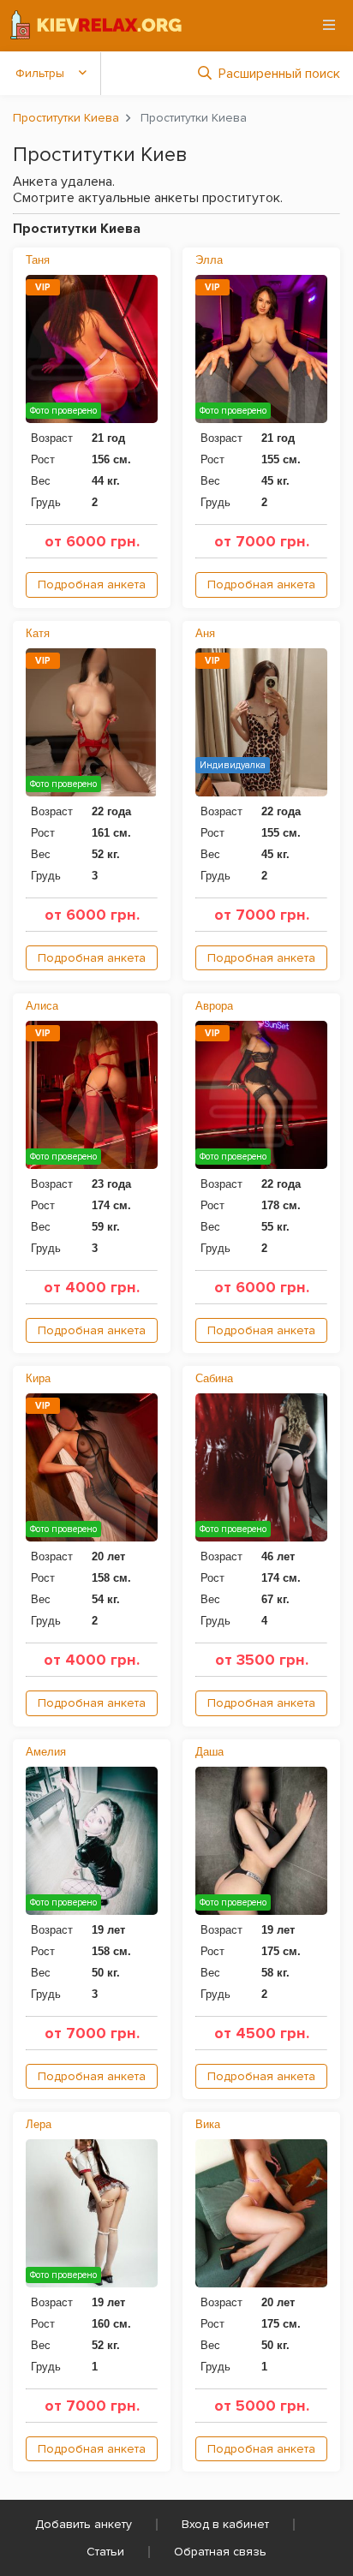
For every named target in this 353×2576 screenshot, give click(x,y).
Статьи (105, 2552)
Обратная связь (220, 2552)
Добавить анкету (84, 2524)
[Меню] (329, 25)
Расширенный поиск (279, 74)
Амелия (46, 1752)
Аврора (214, 1006)
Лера (39, 2124)
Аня (205, 633)
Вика (208, 2124)
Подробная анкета (92, 584)
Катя (38, 633)
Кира (38, 1378)
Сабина (214, 1378)
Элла (209, 260)
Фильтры (40, 73)
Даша (209, 1752)
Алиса (42, 1006)
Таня (38, 260)
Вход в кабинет (225, 2524)
